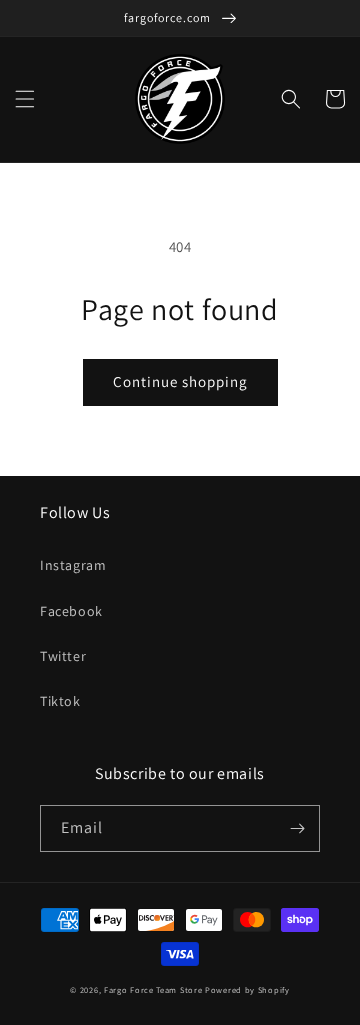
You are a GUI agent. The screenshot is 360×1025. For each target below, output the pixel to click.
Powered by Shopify (247, 989)
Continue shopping (180, 381)
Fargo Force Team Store (153, 989)
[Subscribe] (297, 828)
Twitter (63, 656)
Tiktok (60, 701)
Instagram (73, 565)
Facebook (71, 611)
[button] (25, 99)
